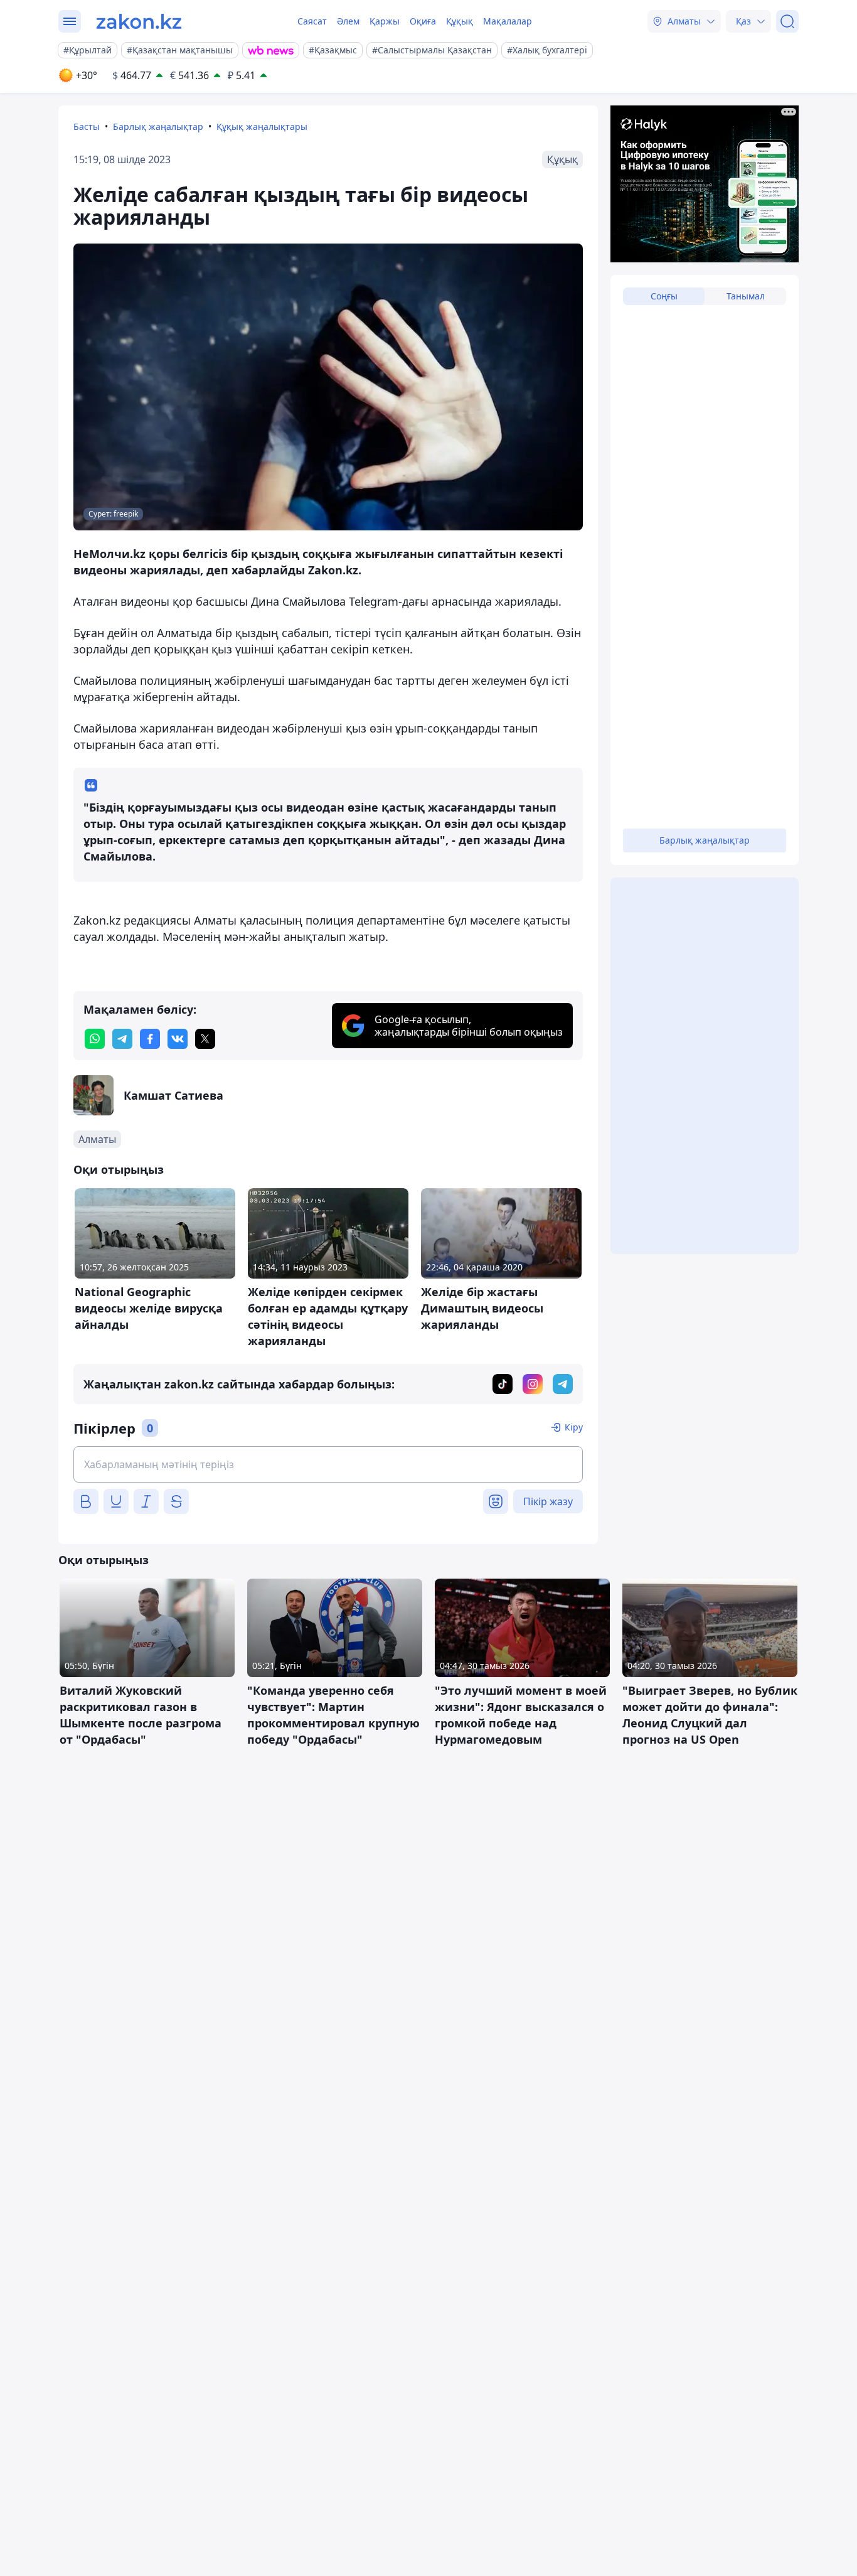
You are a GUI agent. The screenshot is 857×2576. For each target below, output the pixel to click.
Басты (87, 126)
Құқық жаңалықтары (262, 126)
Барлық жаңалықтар (158, 126)
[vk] (178, 1039)
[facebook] (150, 1039)
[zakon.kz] (139, 21)
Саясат (312, 21)
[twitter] (205, 1039)
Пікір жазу (548, 1501)
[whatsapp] (95, 1039)
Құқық (460, 21)
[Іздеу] (787, 21)
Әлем (348, 21)
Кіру (574, 1427)
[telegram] (122, 1039)
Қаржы (385, 21)
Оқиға (423, 21)
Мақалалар (508, 21)
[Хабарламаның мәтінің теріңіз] (328, 1464)
